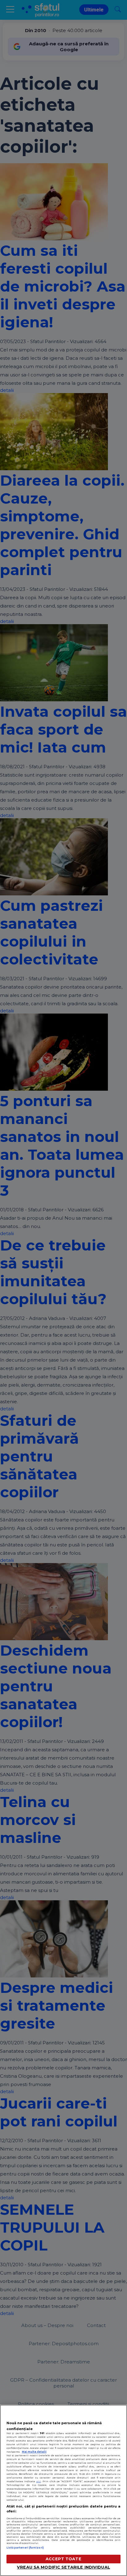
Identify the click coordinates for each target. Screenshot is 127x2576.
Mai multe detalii (34, 2452)
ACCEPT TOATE (63, 2559)
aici (39, 2481)
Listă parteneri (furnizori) (25, 2548)
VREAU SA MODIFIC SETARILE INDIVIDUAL (63, 2567)
